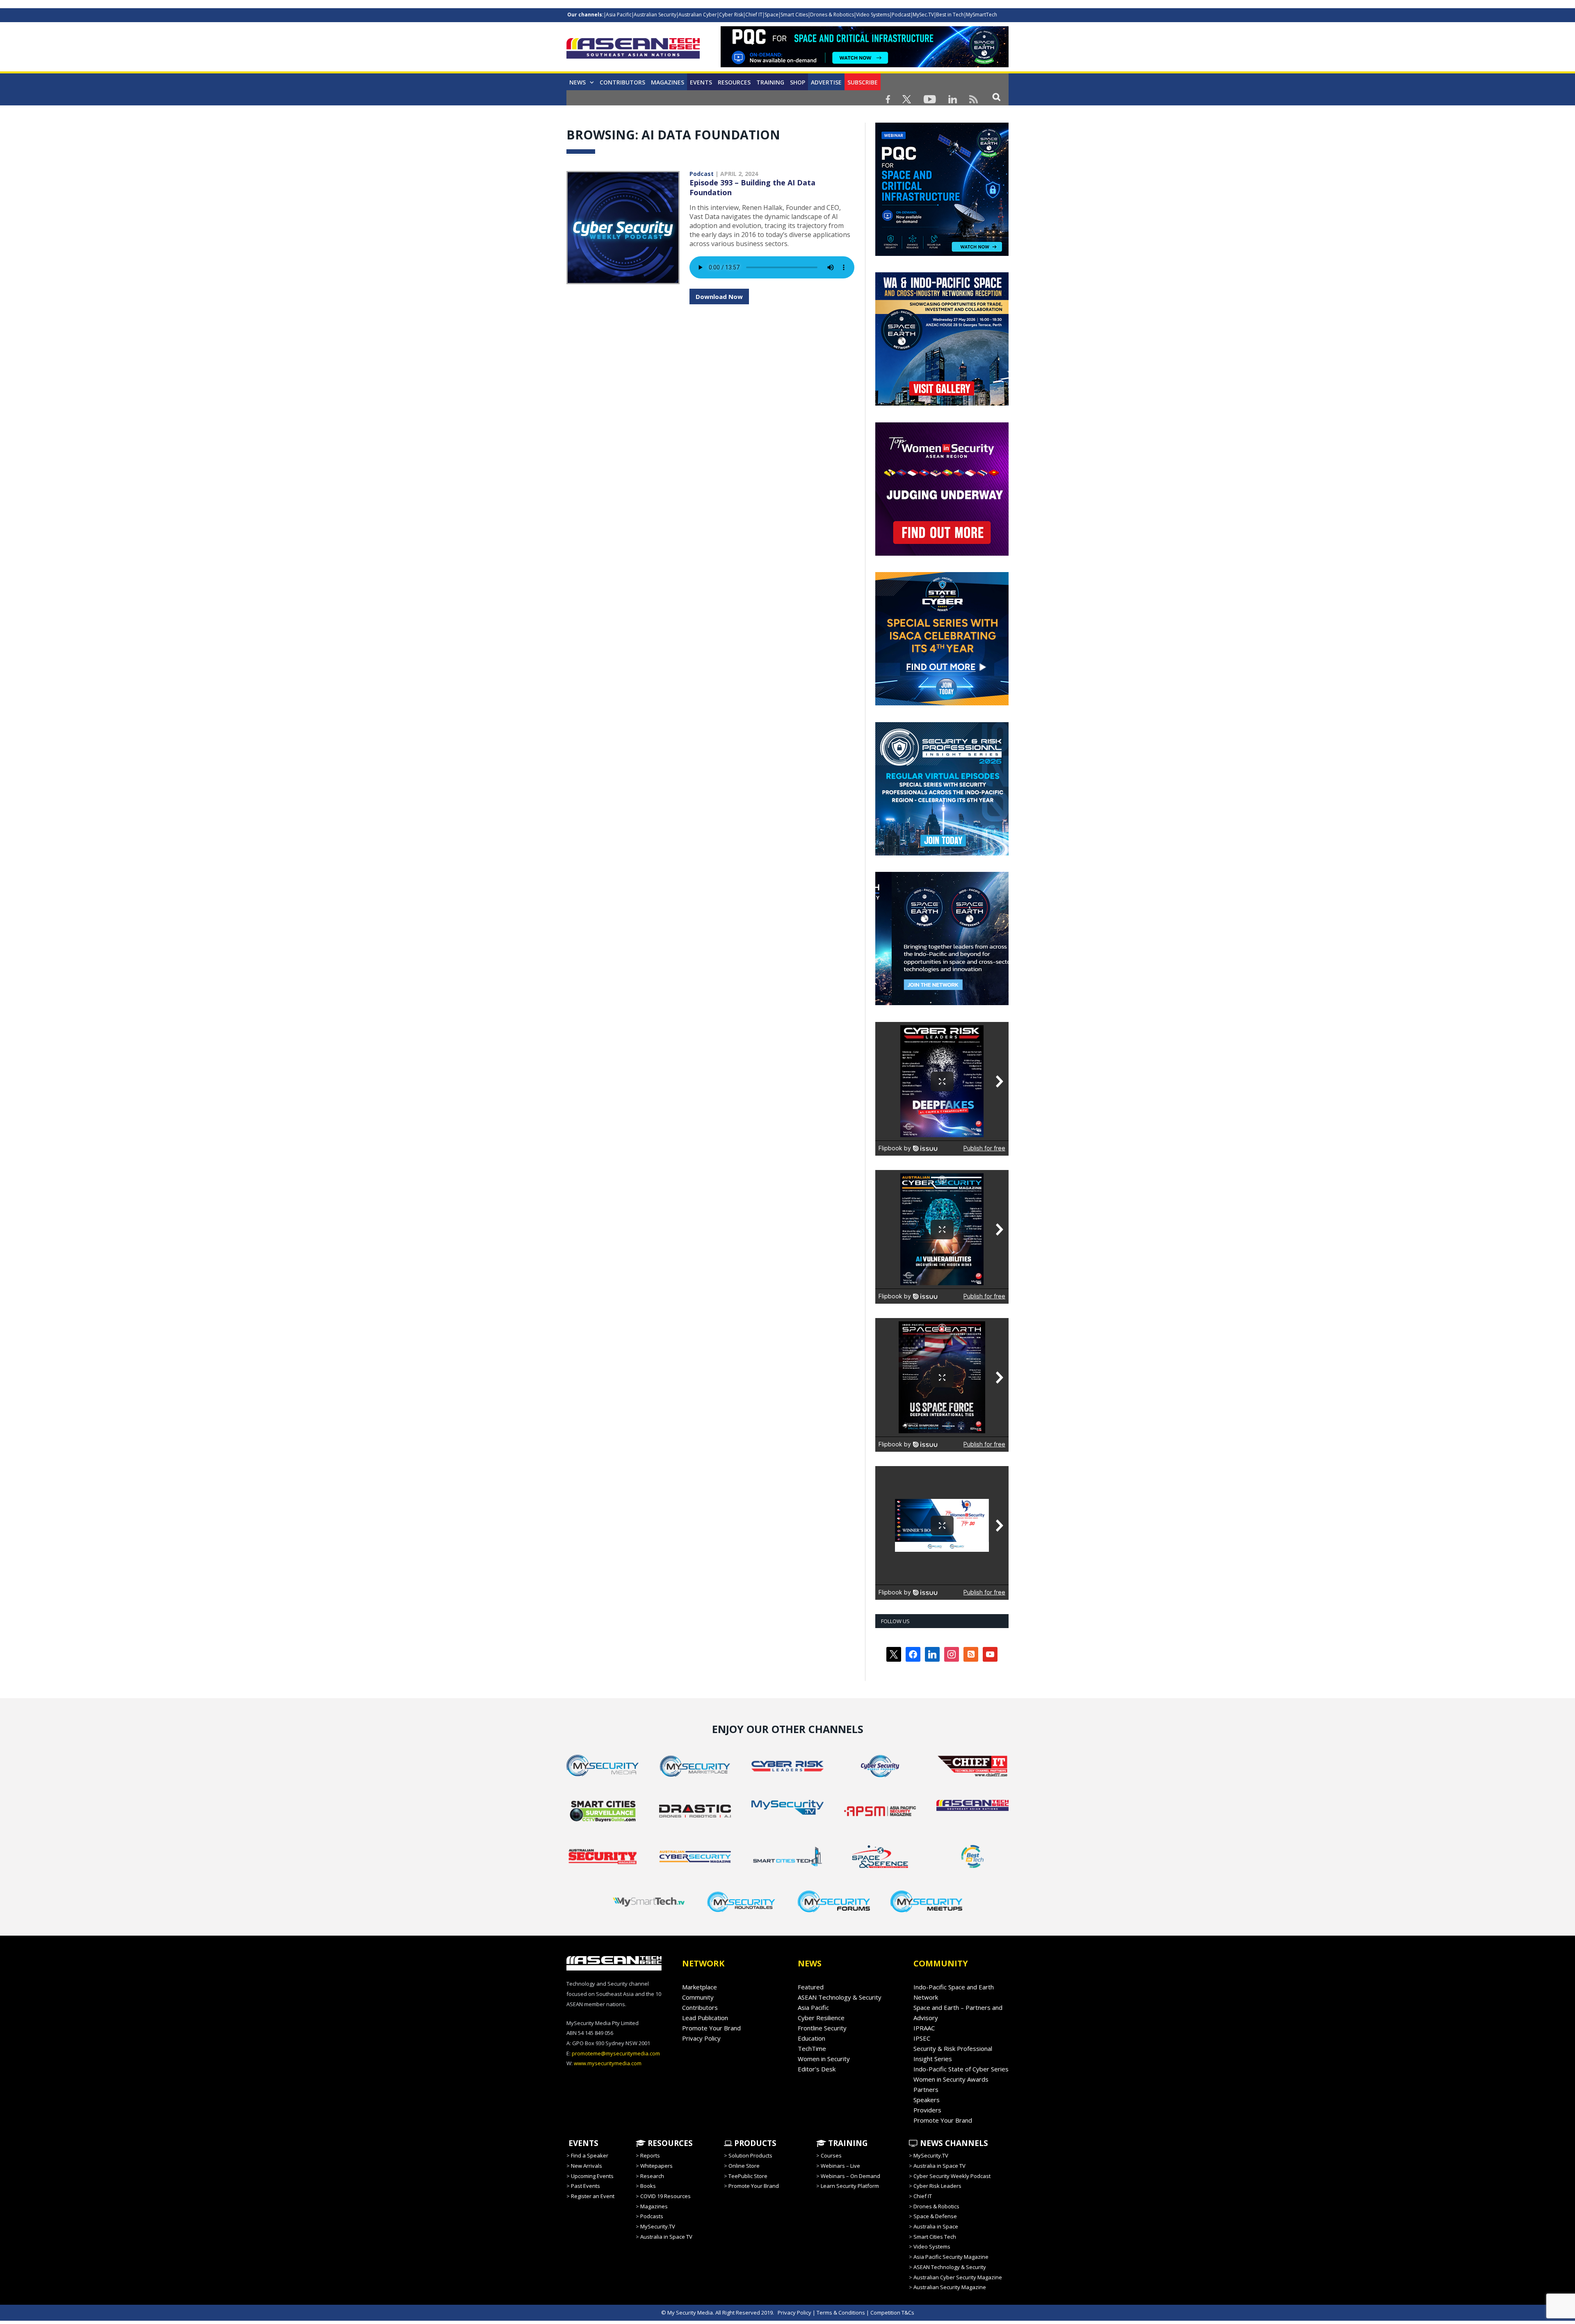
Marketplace (700, 1987)
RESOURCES (669, 2143)
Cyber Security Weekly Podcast (952, 2176)
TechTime (812, 2048)
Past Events (585, 2186)
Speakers (927, 2100)
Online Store (744, 2166)
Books (648, 2186)
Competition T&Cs (892, 2313)
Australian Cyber (698, 15)
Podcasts (652, 2216)
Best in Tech (950, 15)
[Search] (996, 97)
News (577, 82)
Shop (798, 82)
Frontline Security (822, 2028)
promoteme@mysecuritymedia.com (616, 2053)
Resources (734, 82)
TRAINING (770, 82)
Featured (811, 1987)
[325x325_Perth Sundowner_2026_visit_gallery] (942, 404)
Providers (927, 2110)
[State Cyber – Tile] (942, 703)
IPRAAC (924, 2028)
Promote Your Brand (711, 2028)
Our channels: (585, 15)
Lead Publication (705, 2018)
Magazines (668, 82)
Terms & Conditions (841, 2313)
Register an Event (593, 2196)
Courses (831, 2155)
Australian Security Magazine (950, 2287)
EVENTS (582, 2143)
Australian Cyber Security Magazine (958, 2277)
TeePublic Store (748, 2176)
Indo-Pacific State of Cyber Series (961, 2069)
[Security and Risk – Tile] (942, 853)
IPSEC (922, 2038)
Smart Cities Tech (935, 2237)
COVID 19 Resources (665, 2196)
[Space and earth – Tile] (942, 1003)
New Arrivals (587, 2166)
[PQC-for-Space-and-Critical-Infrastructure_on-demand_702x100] (865, 65)
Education (811, 2038)
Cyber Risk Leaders (937, 2186)
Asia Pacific (619, 15)
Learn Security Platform (850, 2186)
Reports (650, 2155)
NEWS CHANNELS (953, 2143)
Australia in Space (936, 2226)
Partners (926, 2089)
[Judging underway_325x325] (942, 554)
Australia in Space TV (666, 2237)
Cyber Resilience (821, 2018)
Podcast (901, 15)
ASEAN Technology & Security (840, 1997)
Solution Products (750, 2155)
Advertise (826, 82)
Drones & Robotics (832, 15)
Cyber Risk (731, 15)
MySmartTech (982, 15)
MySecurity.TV (658, 2226)
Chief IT (754, 15)
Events (701, 82)
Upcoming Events (592, 2176)
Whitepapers (656, 2166)
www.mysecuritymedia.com (608, 2063)
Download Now (719, 296)
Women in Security (824, 2059)
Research (652, 2176)
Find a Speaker (590, 2155)
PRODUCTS (754, 2143)
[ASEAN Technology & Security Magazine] (633, 50)
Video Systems (873, 15)
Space (772, 15)
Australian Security (655, 15)
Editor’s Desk (817, 2069)
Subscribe (863, 82)
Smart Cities (794, 15)
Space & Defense (935, 2216)
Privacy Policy (701, 2038)
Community (698, 1997)
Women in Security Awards (951, 2079)
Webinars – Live (840, 2166)
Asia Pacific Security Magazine (951, 2257)
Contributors (622, 82)
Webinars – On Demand (850, 2176)
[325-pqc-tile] (942, 254)
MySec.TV (923, 15)
